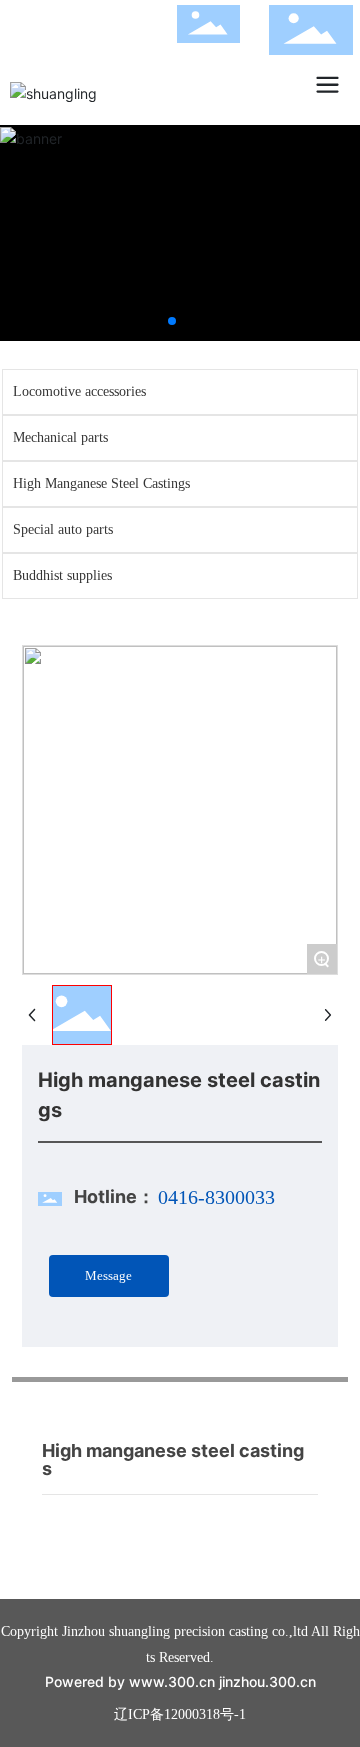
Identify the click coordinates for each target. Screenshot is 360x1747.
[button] (172, 321)
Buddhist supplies (62, 575)
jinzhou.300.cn (267, 1681)
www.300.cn (172, 1681)
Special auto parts (63, 529)
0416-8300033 (216, 1197)
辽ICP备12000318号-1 (180, 1714)
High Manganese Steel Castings (101, 483)
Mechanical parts (60, 437)
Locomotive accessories (79, 391)
